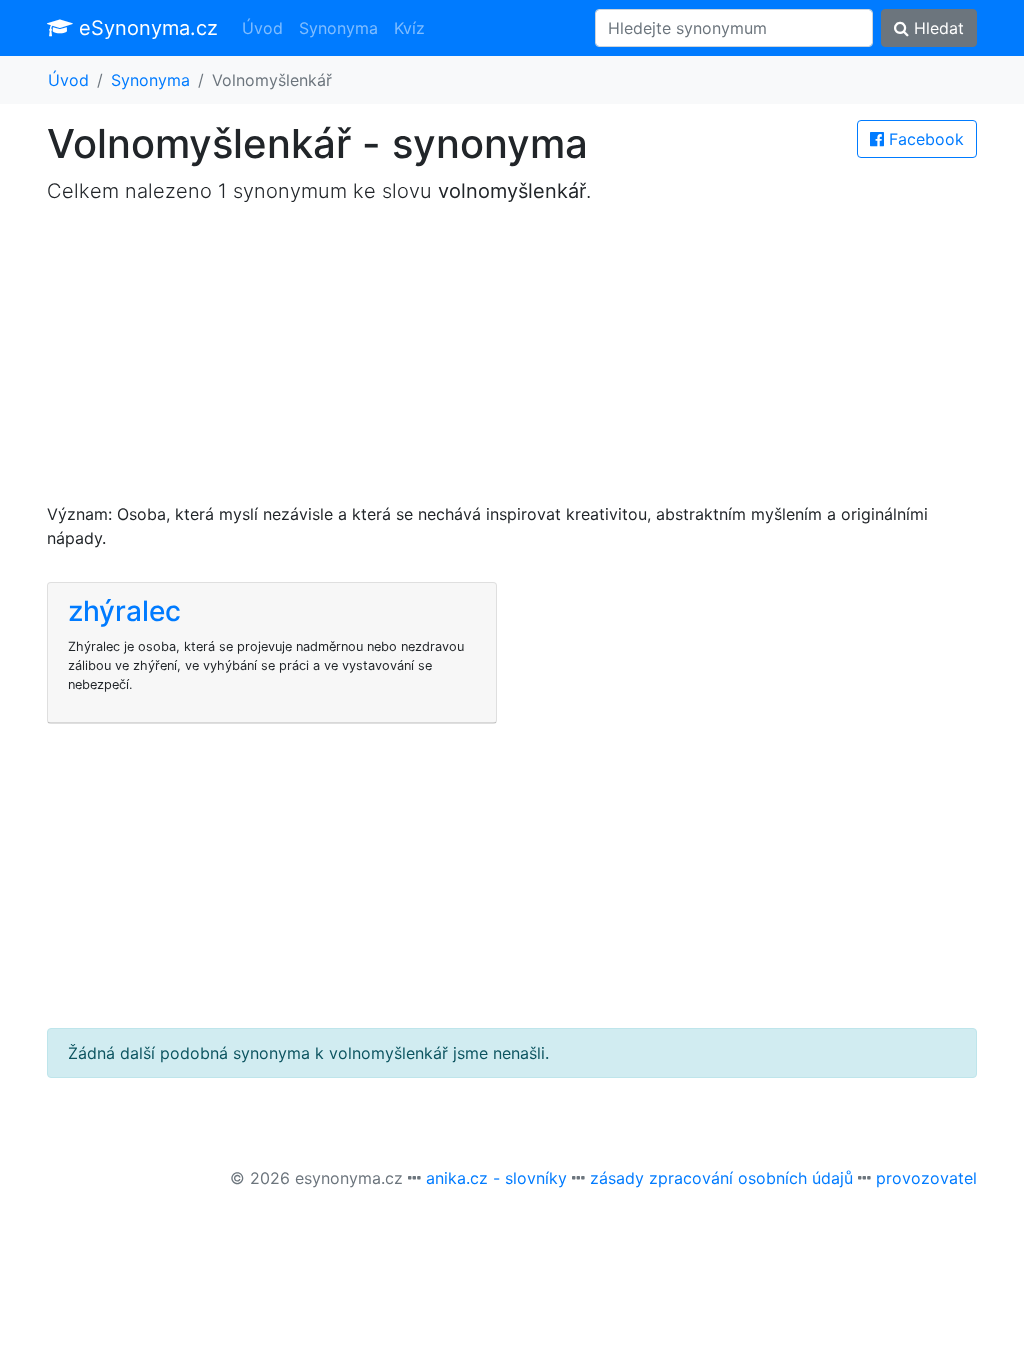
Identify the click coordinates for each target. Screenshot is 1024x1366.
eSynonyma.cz (145, 28)
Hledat (936, 28)
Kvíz (409, 28)
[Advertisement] (512, 362)
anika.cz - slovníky (496, 1178)
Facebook (924, 139)
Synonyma (338, 28)
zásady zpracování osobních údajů (721, 1178)
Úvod (262, 28)
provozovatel (926, 1178)
